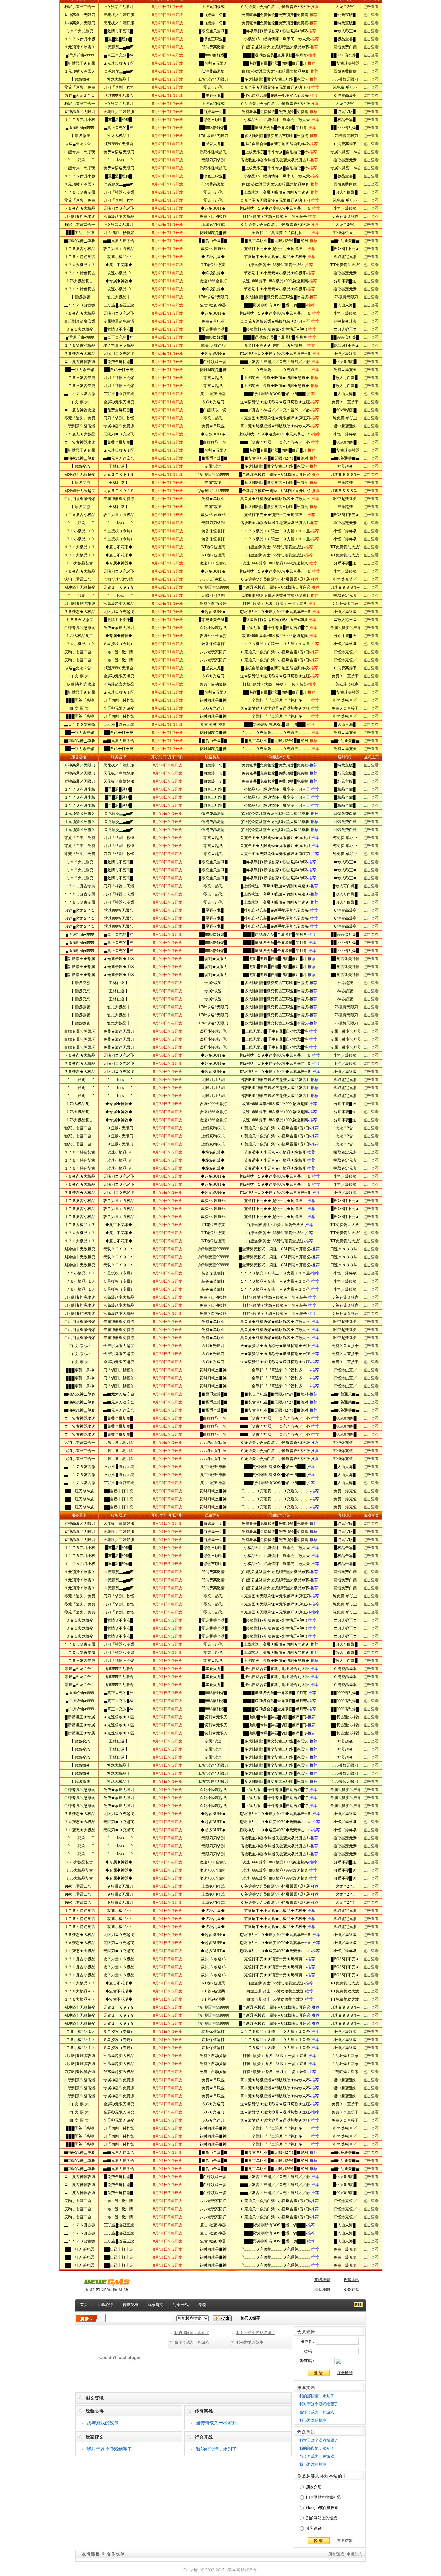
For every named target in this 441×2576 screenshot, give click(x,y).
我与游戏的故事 (250, 2342)
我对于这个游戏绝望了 (256, 2333)
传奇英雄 (130, 2305)
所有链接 (336, 2554)
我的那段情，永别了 (192, 2333)
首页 (84, 2305)
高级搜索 (322, 2280)
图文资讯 (95, 2398)
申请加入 (354, 2554)
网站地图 (322, 2290)
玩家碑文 (156, 2305)
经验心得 (105, 2305)
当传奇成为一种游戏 (192, 2342)
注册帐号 (345, 2373)
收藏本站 (351, 2280)
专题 (202, 2305)
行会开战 (181, 2305)
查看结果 (345, 2541)
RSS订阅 (351, 2290)
